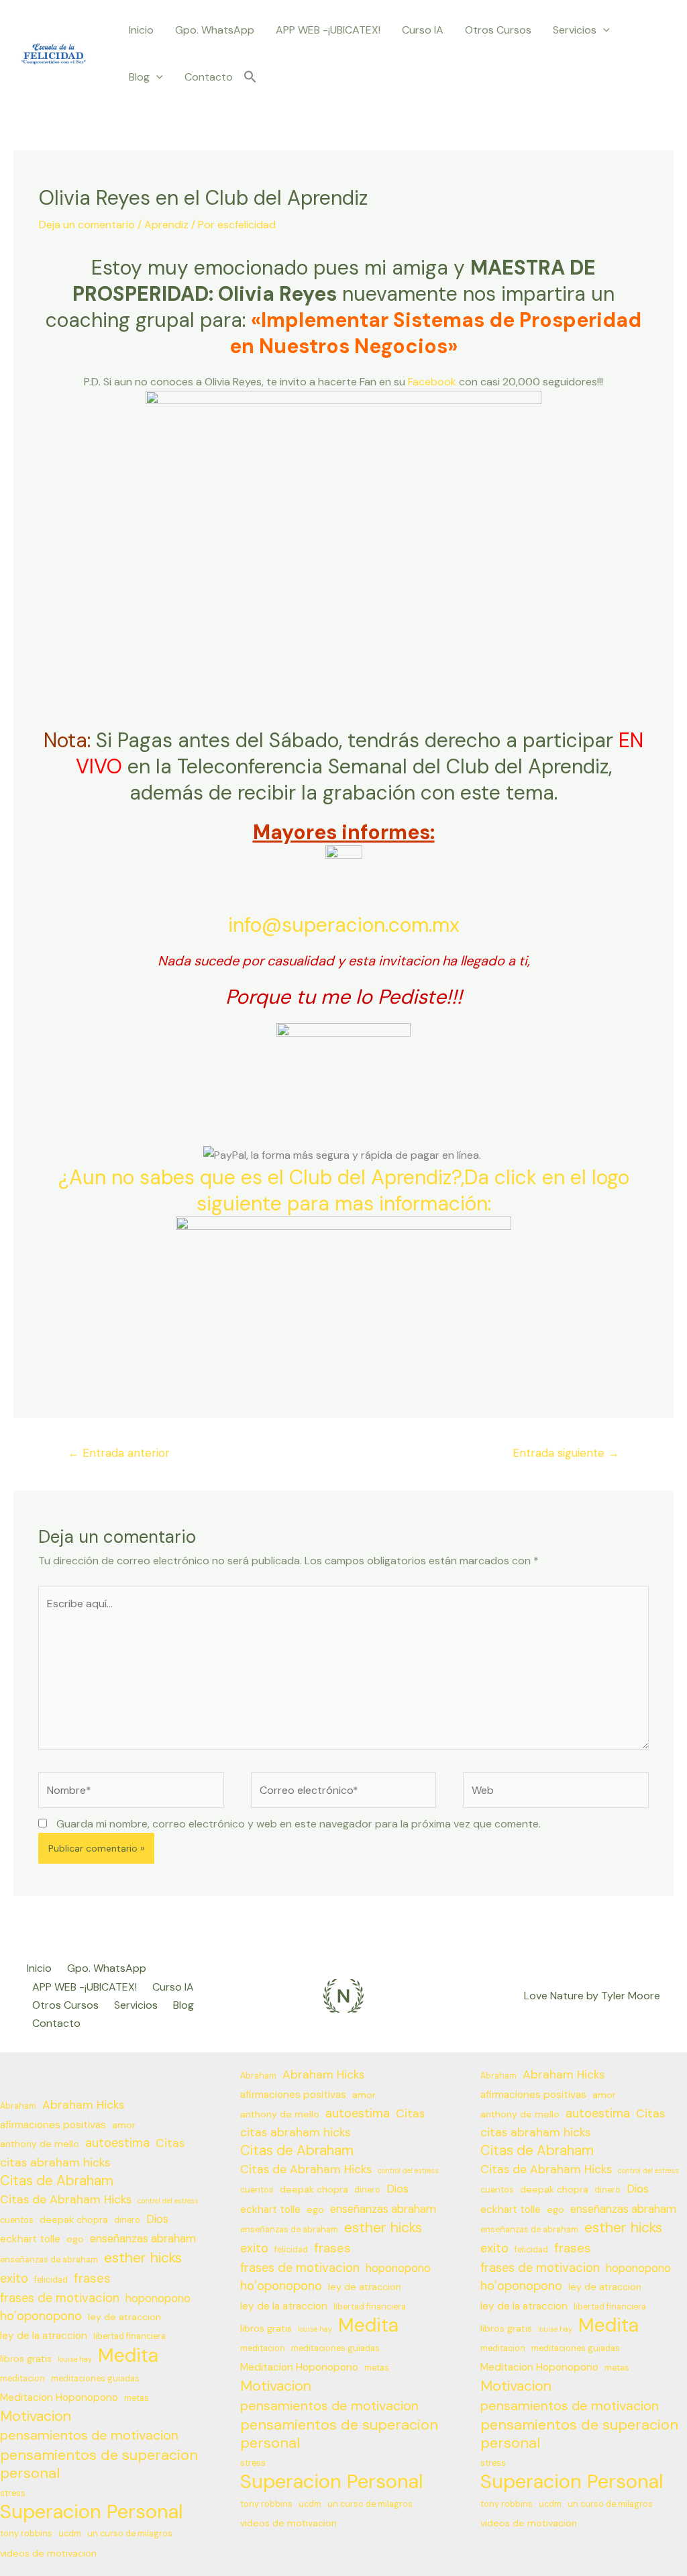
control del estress (168, 2201)
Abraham (18, 2106)
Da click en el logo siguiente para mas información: (413, 1190)
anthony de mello (40, 2144)
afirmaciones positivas (53, 2125)
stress (13, 2493)
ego (75, 2239)
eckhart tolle (30, 2239)
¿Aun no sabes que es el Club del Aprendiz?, (261, 1177)
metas (137, 2398)
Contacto (209, 77)
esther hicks (143, 2258)
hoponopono (158, 2298)
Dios (157, 2219)
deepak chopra (74, 2220)
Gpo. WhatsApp (215, 30)
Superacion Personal (92, 2512)
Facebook (432, 382)
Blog (139, 77)
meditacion (22, 2379)
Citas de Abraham (57, 2181)
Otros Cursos (498, 30)
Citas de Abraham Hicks (66, 2199)
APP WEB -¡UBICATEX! (328, 30)
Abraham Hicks (83, 2105)
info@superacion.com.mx (344, 925)
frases (92, 2278)
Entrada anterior (119, 1453)
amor (124, 2125)
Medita (128, 2355)
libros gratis (26, 2358)
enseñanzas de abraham (49, 2260)
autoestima (117, 2143)
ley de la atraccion (44, 2336)
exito (14, 2279)
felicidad (51, 2280)
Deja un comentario (87, 225)
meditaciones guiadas (95, 2379)
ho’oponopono (41, 2316)
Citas (170, 2143)
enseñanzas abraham (143, 2239)
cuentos (17, 2220)
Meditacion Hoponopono (59, 2397)
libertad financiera (129, 2336)
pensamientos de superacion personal (99, 2464)
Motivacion (36, 2417)
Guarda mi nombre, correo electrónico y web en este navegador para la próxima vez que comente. (299, 1824)
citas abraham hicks (55, 2162)
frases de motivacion (60, 2298)
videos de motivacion (48, 2553)
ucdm (70, 2534)
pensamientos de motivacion (89, 2435)
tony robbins (26, 2534)
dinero (127, 2220)
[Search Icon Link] (250, 78)
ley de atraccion (124, 2317)
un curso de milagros (130, 2534)
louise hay (75, 2359)
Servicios (575, 30)
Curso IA (423, 30)
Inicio (141, 30)
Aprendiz (166, 225)
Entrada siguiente (566, 1453)
